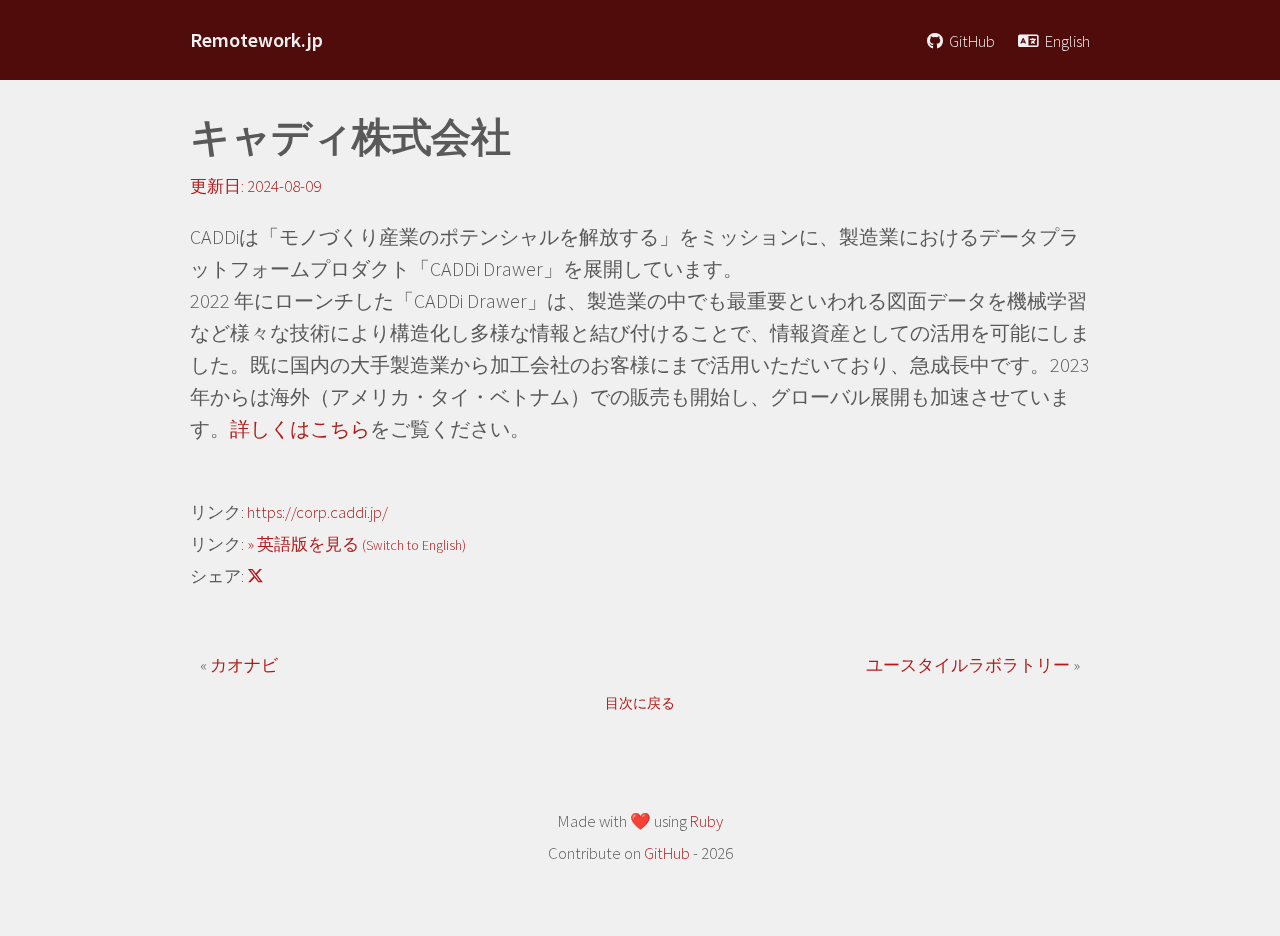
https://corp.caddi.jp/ (317, 512)
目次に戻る (640, 703)
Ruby (706, 821)
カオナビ (244, 665)
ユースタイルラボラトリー (969, 665)
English (1066, 41)
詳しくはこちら (300, 428)
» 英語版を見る (356, 544)
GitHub (970, 41)
